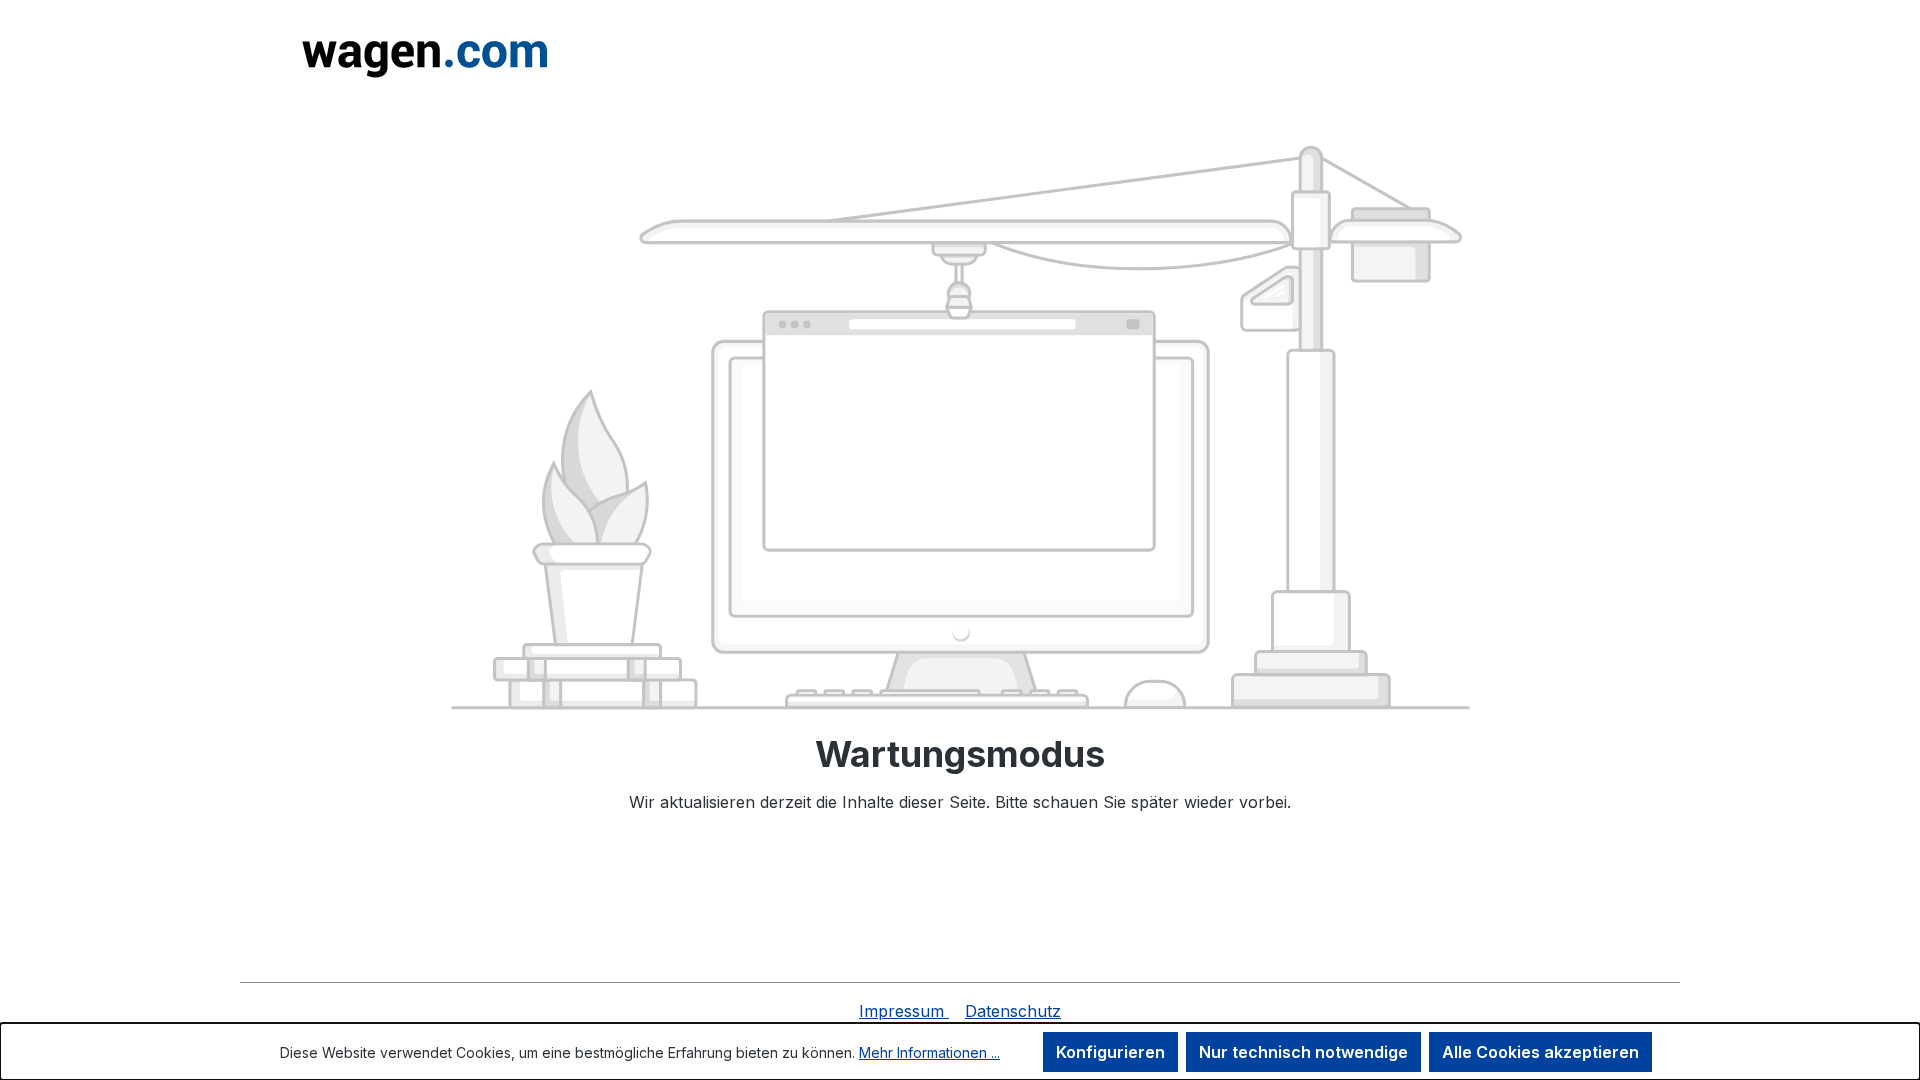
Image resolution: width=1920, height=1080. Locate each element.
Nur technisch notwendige (1303, 1052)
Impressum (904, 1011)
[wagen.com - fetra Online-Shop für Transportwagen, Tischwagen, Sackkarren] (421, 52)
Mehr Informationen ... (929, 1052)
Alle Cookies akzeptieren (1540, 1052)
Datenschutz (1013, 1011)
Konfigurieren (1110, 1052)
